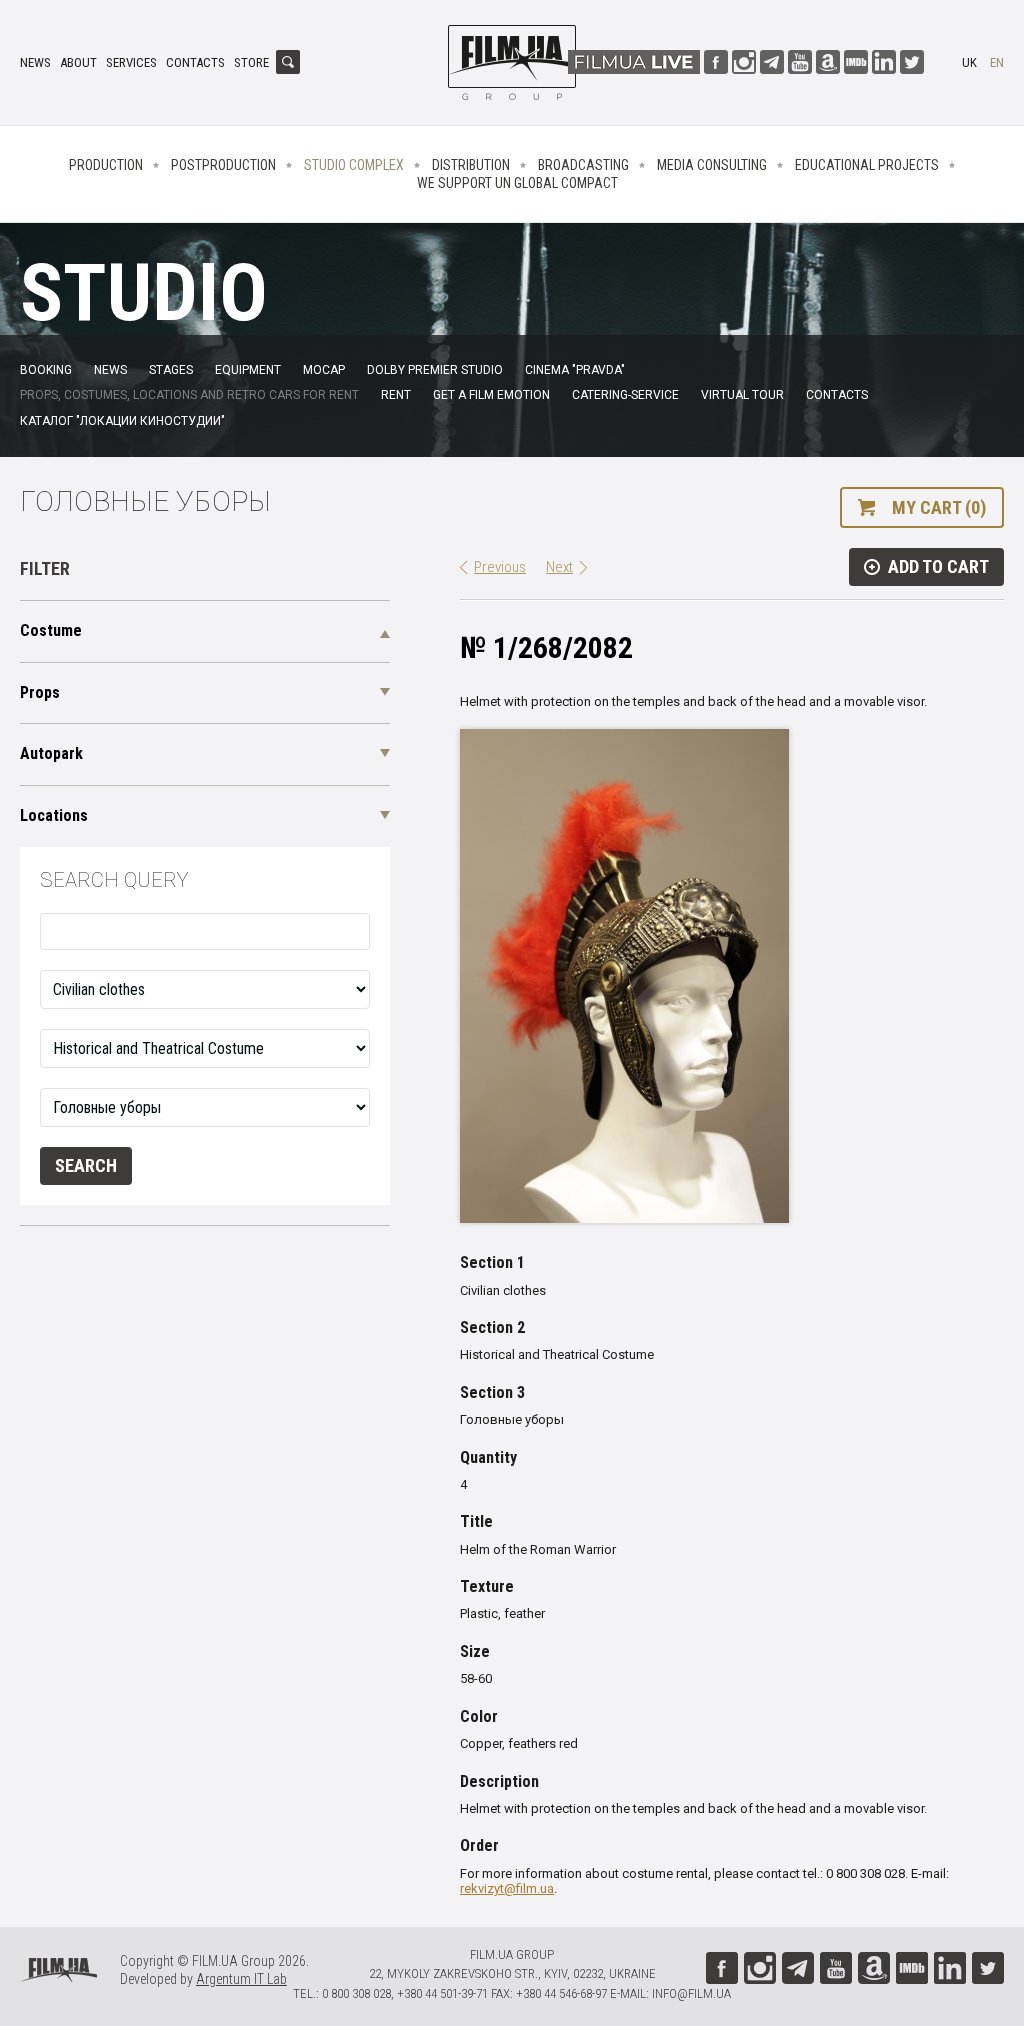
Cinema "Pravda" (575, 370)
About (78, 62)
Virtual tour (742, 395)
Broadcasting (583, 165)
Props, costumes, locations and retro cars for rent (189, 395)
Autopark (51, 753)
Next (559, 567)
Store (251, 62)
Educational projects (867, 165)
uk (969, 62)
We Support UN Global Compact (517, 183)
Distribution (471, 165)
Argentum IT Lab (241, 1979)
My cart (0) (939, 507)
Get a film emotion (491, 395)
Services (131, 62)
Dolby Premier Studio (435, 370)
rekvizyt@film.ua (507, 1888)
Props (40, 692)
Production (106, 165)
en (997, 62)
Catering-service (625, 395)
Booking (46, 370)
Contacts (195, 62)
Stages (171, 370)
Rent (396, 395)
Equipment (248, 370)
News (35, 62)
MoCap (324, 370)
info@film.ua (691, 1993)
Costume (51, 630)
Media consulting (712, 165)
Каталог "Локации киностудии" (122, 421)
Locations (54, 815)
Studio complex (354, 165)
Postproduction (223, 165)
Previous (500, 567)
